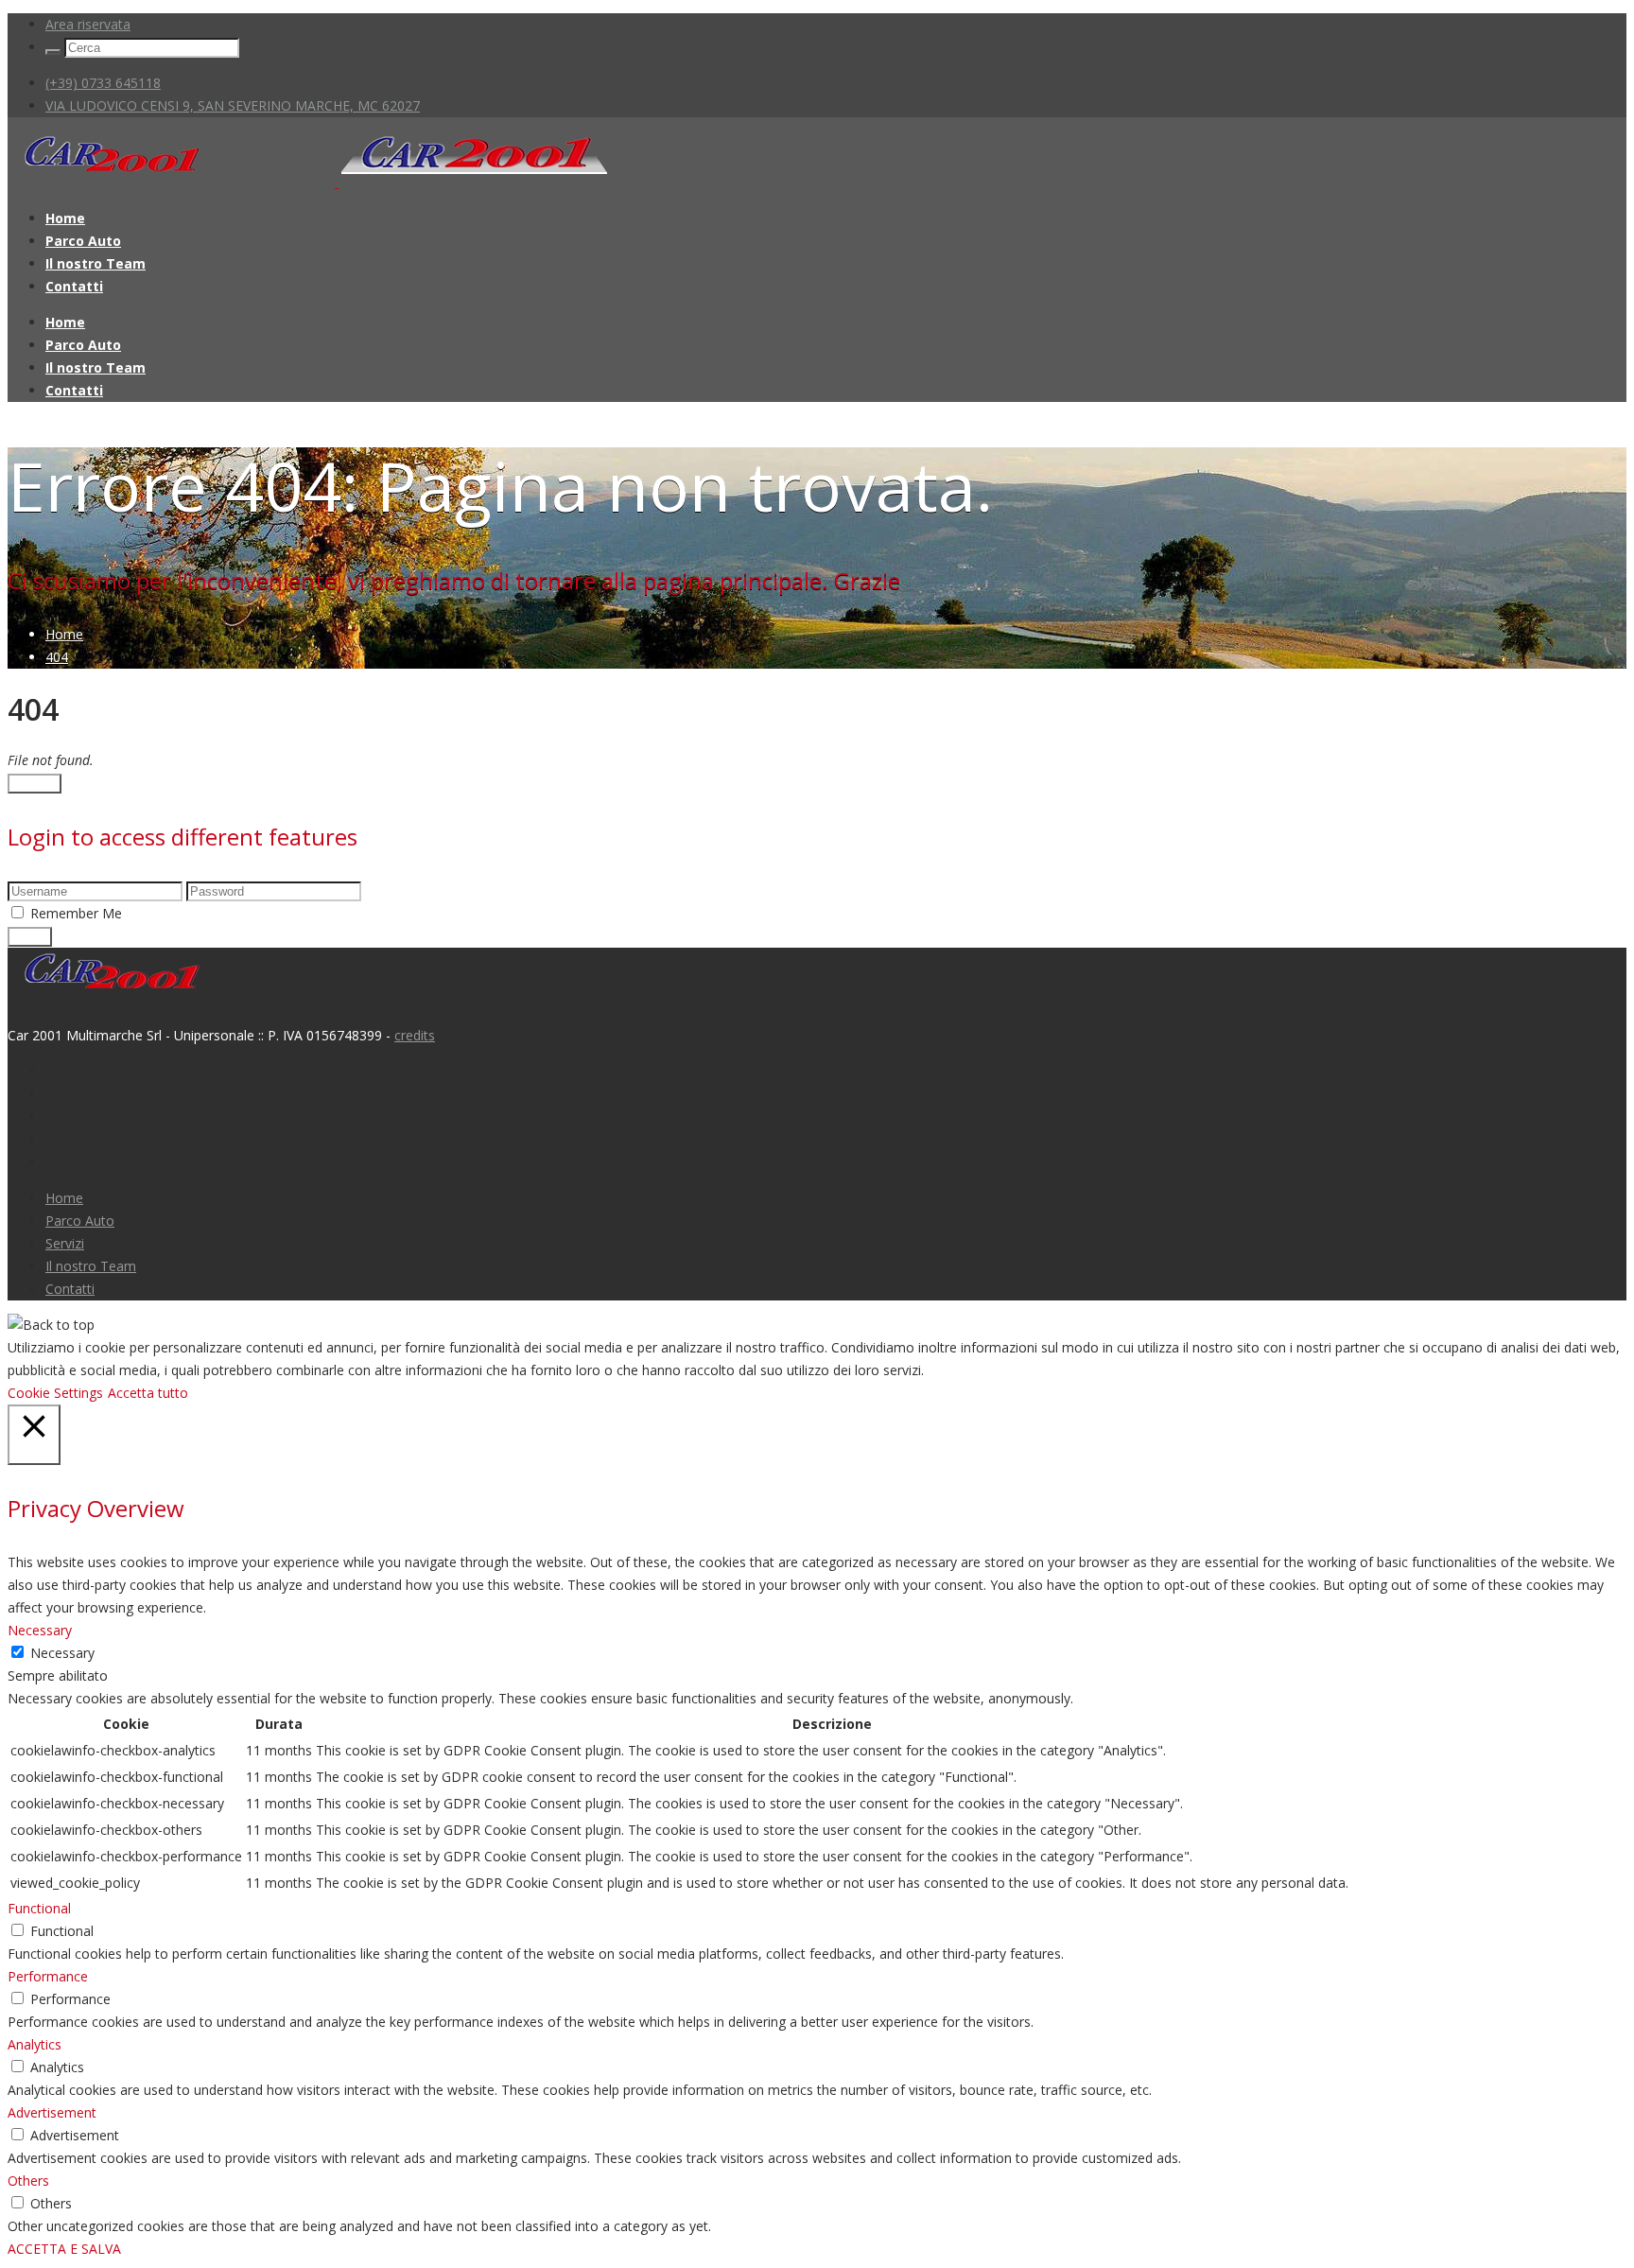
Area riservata (88, 24)
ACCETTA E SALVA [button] (64, 2249)
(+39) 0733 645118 (103, 83)
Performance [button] (48, 1976)
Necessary (62, 1653)
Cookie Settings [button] (55, 1393)
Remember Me (76, 913)
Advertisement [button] (52, 2112)
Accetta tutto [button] (148, 1393)
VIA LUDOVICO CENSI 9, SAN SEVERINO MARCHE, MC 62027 (233, 105)
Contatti (74, 286)
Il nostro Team (96, 263)
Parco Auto (83, 241)
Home (65, 218)
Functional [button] (39, 1908)
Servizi (65, 1243)
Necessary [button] (40, 1630)
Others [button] (28, 2181)
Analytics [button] (35, 2044)
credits (415, 1035)
